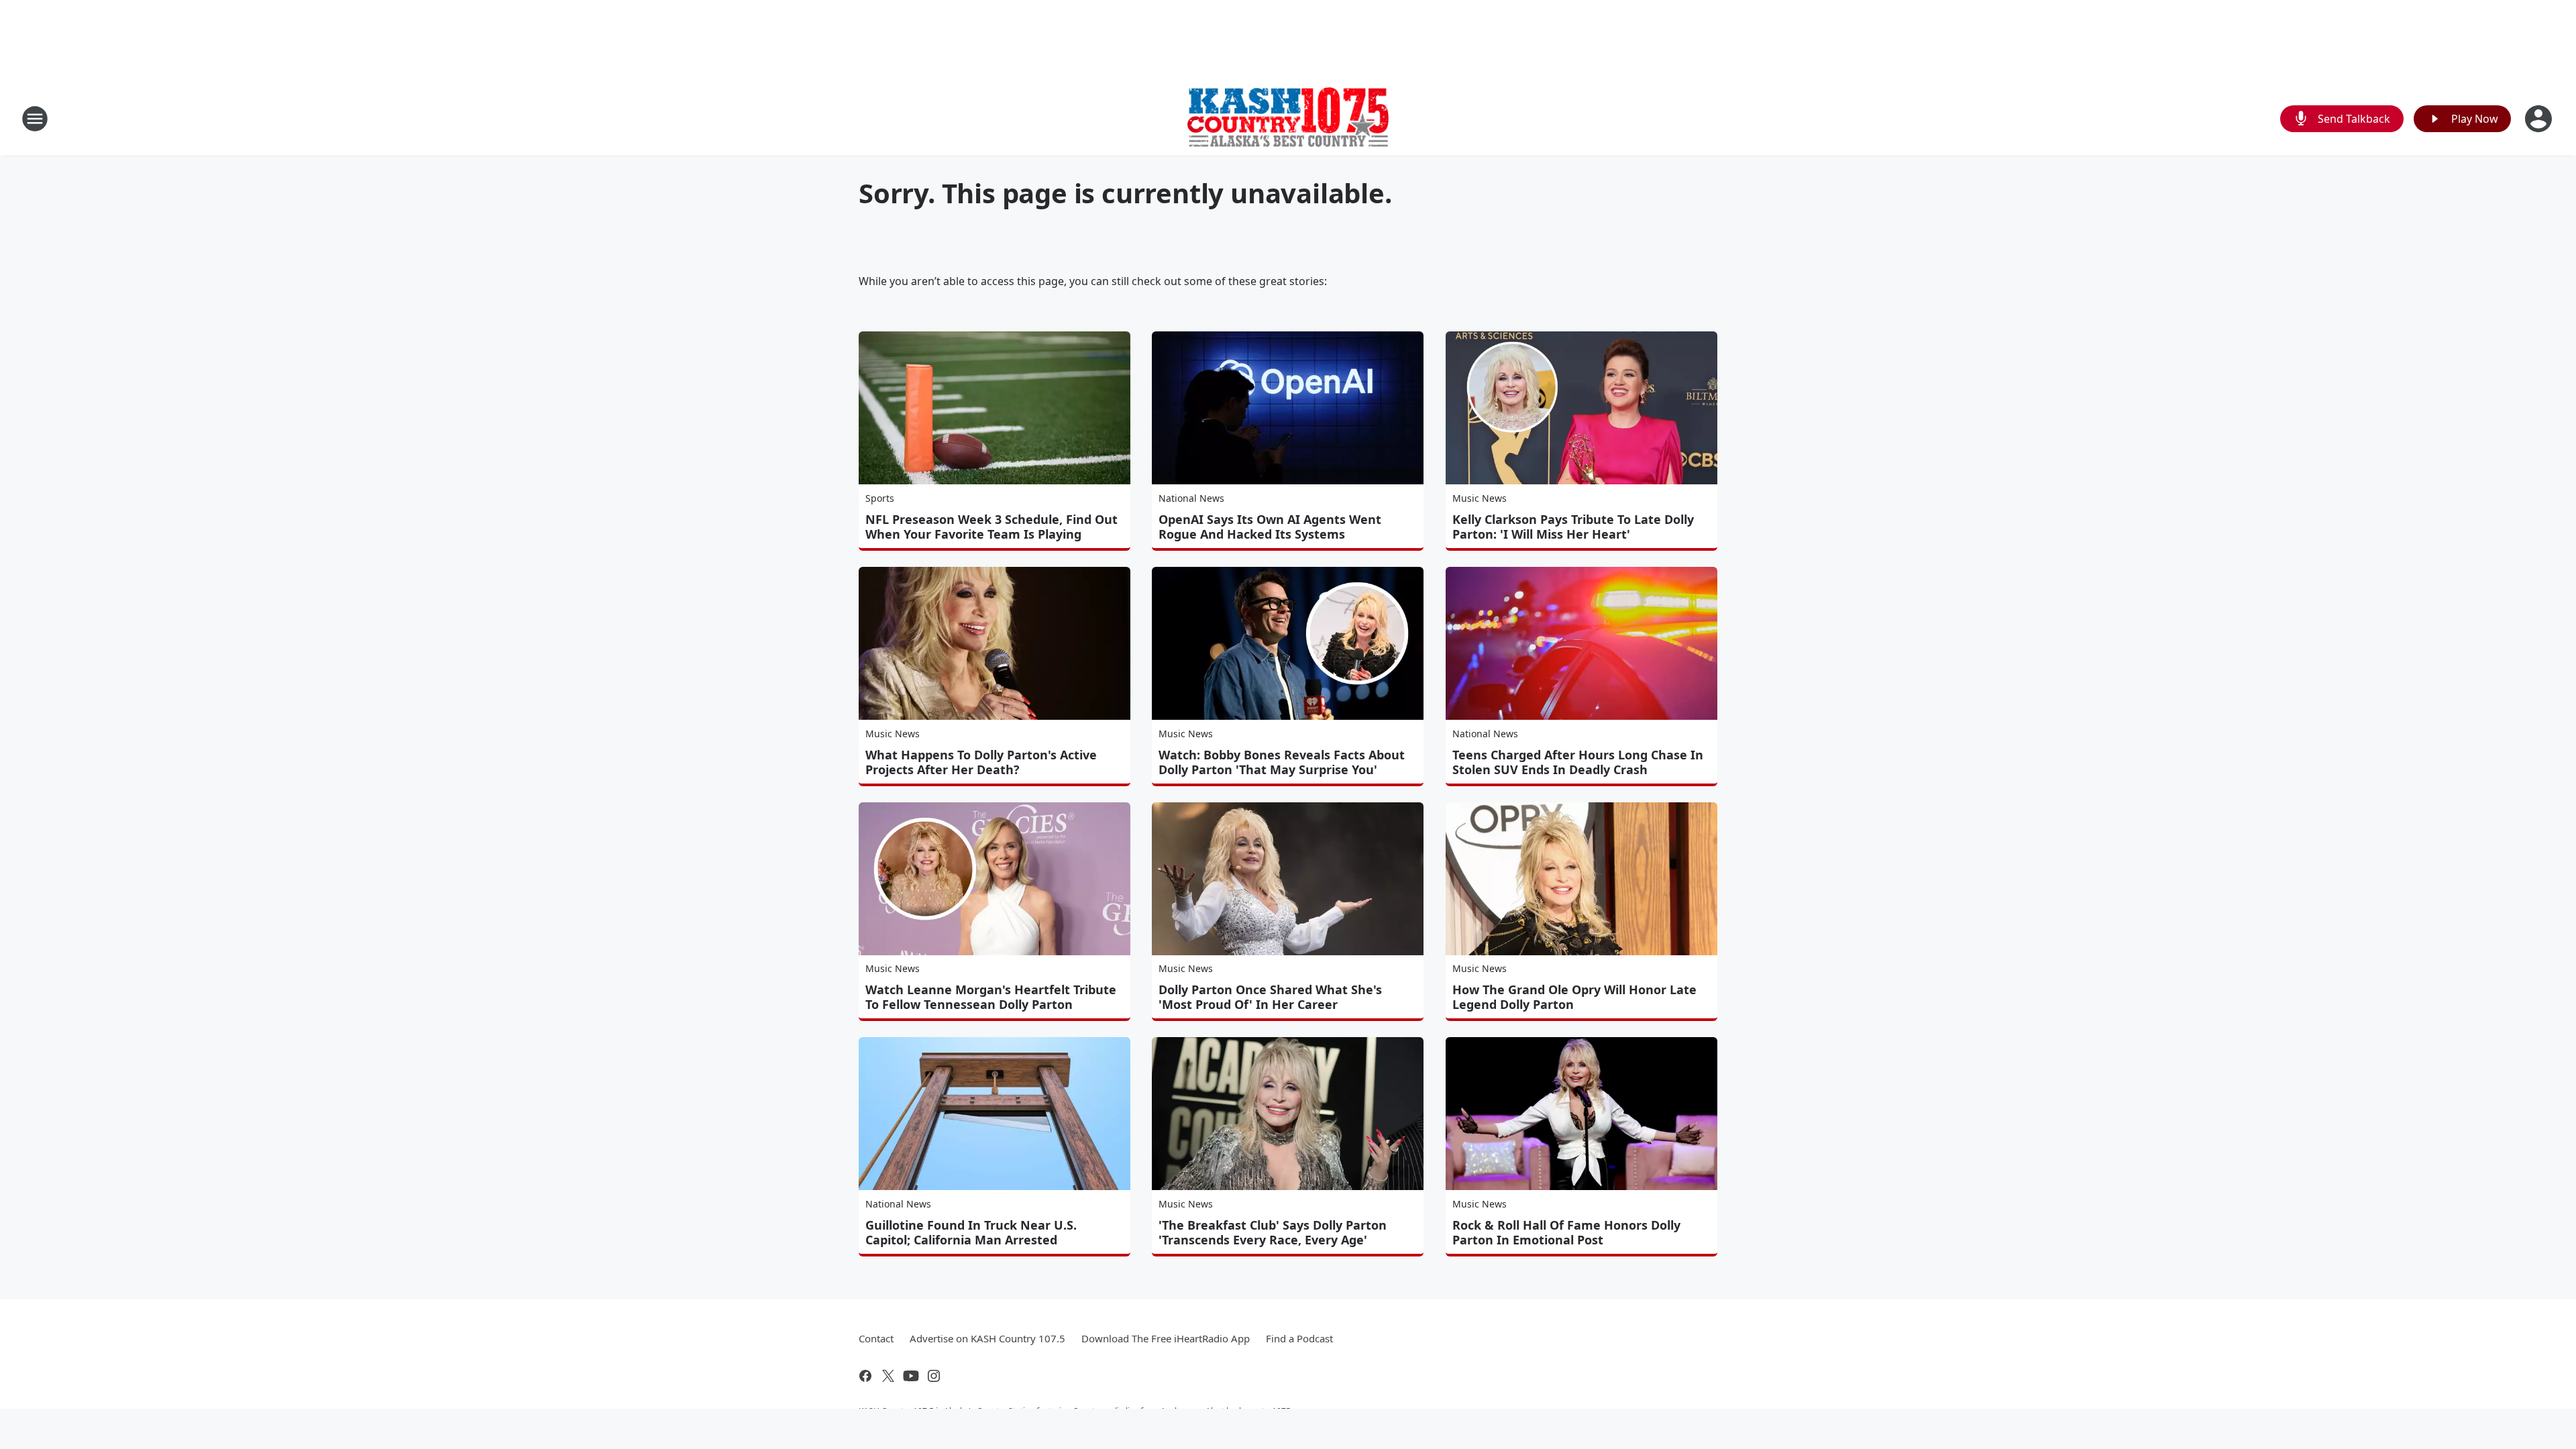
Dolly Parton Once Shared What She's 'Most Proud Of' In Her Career (1270, 997)
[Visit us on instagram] (934, 1376)
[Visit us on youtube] (911, 1376)
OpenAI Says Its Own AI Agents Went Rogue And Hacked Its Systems (1270, 527)
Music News (1480, 498)
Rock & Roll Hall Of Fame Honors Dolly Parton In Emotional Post (1566, 1232)
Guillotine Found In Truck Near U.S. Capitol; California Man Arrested (971, 1232)
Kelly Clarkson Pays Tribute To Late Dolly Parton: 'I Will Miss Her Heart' (1573, 527)
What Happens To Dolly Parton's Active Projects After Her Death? (981, 762)
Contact (876, 1338)
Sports (880, 498)
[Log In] (2540, 119)
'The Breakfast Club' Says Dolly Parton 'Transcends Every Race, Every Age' (1273, 1232)
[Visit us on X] (888, 1376)
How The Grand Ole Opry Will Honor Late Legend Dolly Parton (1574, 997)
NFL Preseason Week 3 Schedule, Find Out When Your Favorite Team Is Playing (991, 527)
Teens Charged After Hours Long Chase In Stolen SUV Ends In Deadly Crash (1578, 762)
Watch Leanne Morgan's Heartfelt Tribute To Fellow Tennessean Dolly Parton (991, 997)
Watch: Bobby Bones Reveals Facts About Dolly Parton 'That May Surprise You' (1282, 762)
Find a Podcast (1299, 1338)
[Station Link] (1288, 119)
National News (1191, 498)
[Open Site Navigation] (35, 119)
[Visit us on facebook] (865, 1376)
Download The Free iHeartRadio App (1166, 1338)
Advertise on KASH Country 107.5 (987, 1338)
